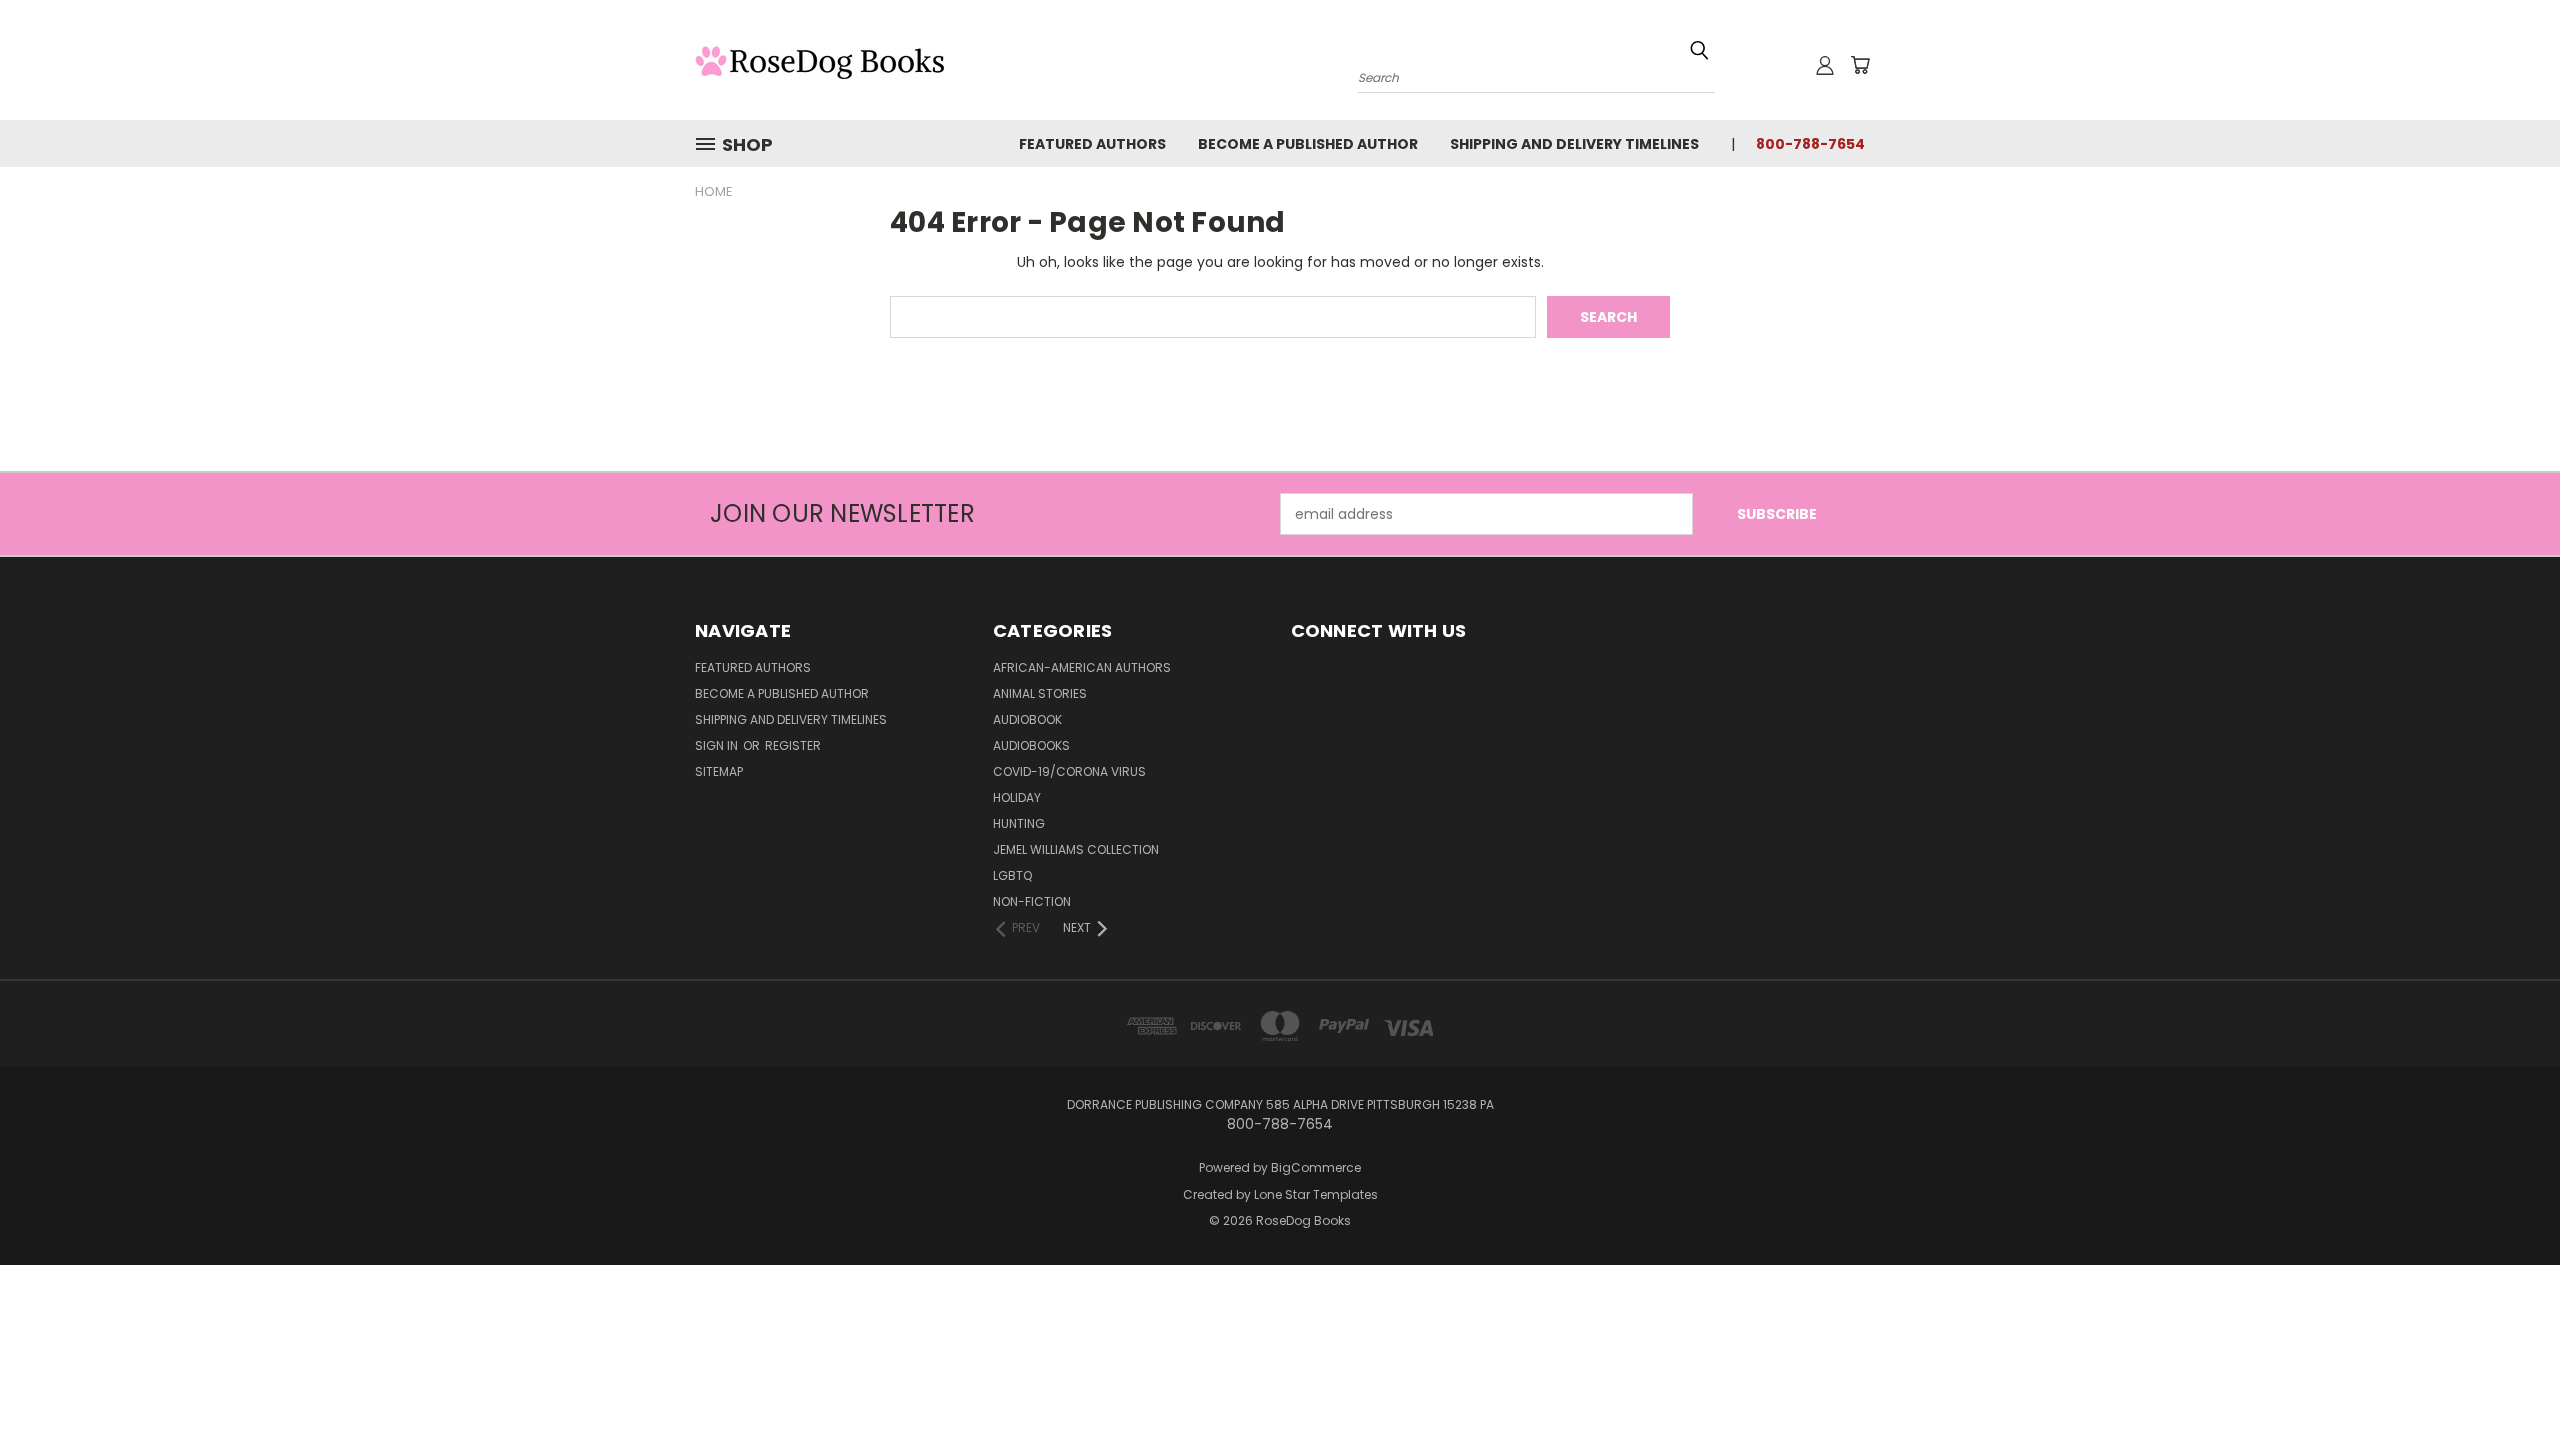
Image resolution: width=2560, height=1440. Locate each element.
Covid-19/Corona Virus (1069, 771)
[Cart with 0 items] (1860, 65)
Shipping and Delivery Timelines (1574, 144)
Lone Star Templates (1316, 1194)
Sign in (718, 745)
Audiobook (1027, 719)
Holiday (1017, 797)
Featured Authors (1092, 144)
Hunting (1019, 823)
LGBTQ (1012, 875)
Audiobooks (1031, 745)
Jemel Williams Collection (1076, 849)
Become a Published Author (1308, 144)
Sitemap (719, 771)
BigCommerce (1316, 1167)
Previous (2507, 1377)
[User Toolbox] (1825, 65)
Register (793, 745)
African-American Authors (1082, 667)
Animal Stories (1040, 693)
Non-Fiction (1032, 901)
